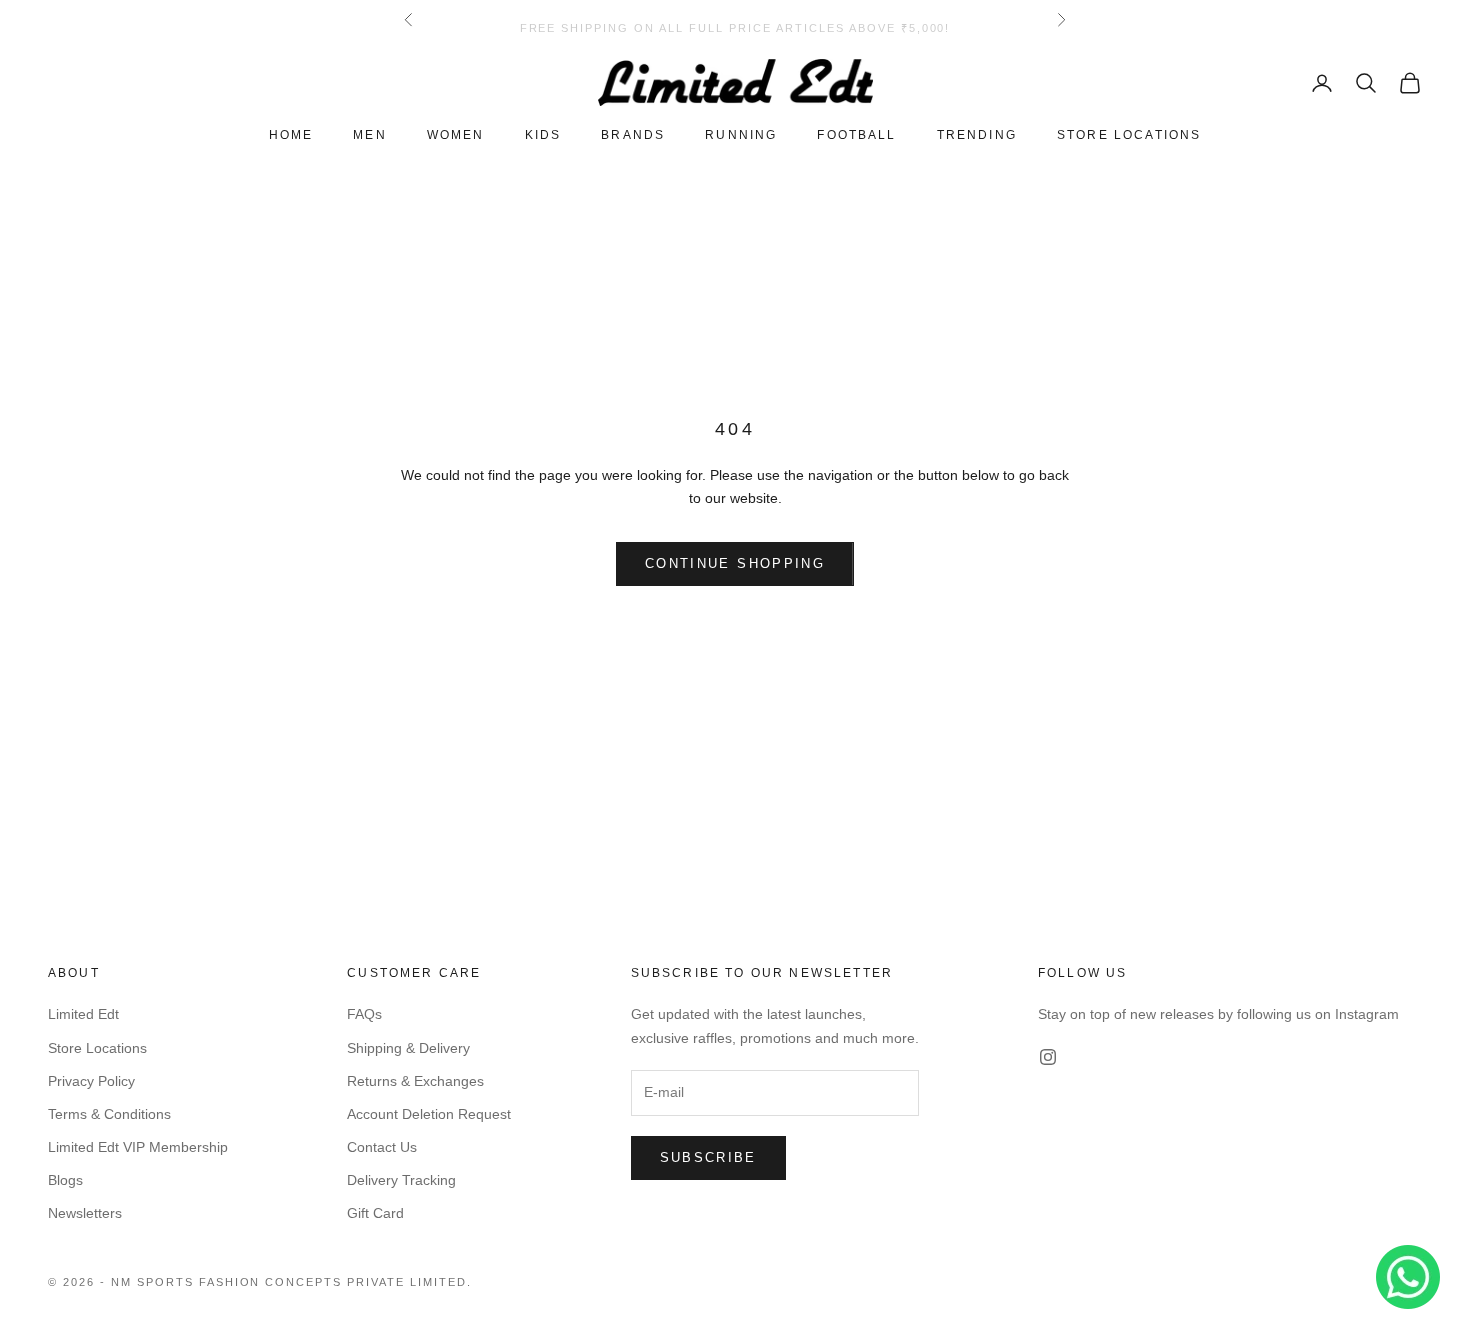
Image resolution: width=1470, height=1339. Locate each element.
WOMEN (456, 136)
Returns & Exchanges (415, 1081)
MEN (369, 136)
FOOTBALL (856, 136)
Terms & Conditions (109, 1114)
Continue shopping (735, 563)
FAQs (364, 1014)
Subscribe (708, 1157)
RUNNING (741, 136)
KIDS (543, 136)
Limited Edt (83, 1014)
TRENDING (977, 136)
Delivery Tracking (401, 1180)
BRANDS (633, 136)
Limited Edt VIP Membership (138, 1147)
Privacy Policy (91, 1081)
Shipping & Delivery (408, 1048)
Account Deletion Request (429, 1114)
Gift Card (375, 1213)
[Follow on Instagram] (1048, 1057)
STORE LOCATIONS (1129, 136)
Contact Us (382, 1147)
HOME (291, 136)
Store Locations (97, 1048)
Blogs (65, 1180)
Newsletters (85, 1213)
